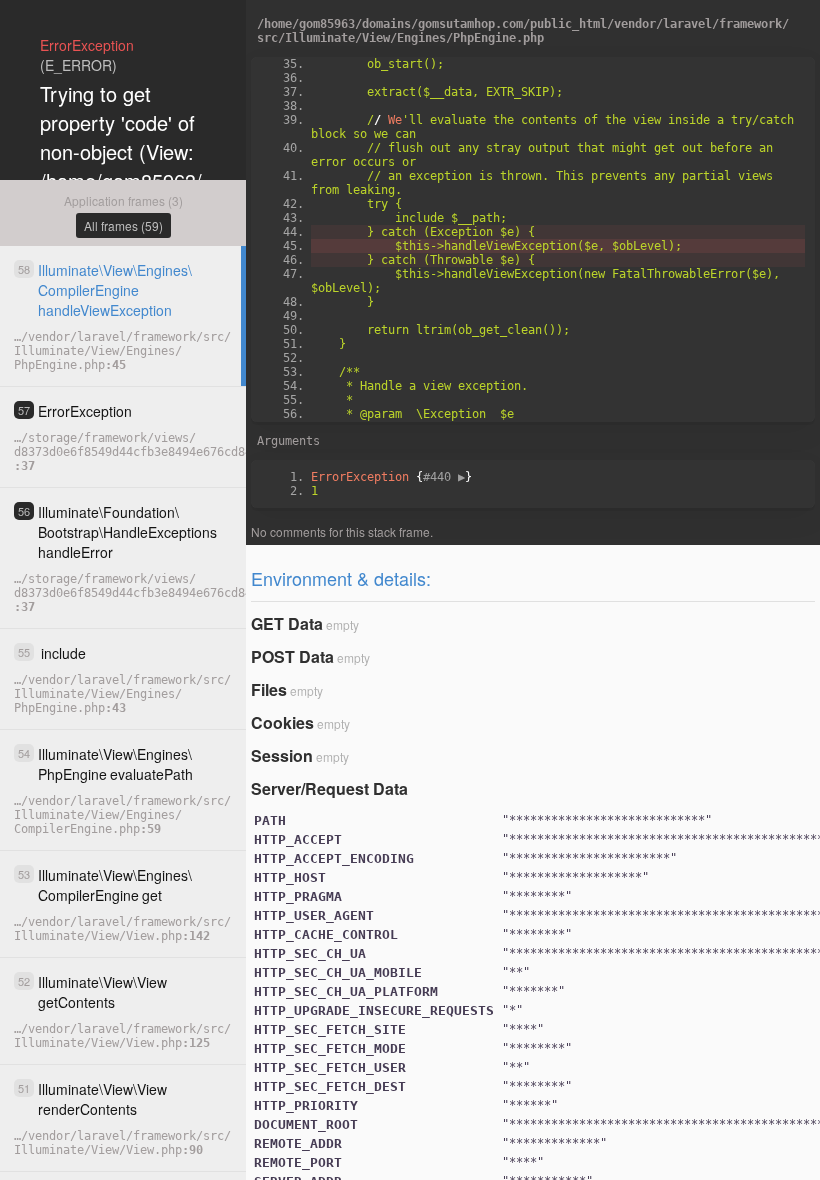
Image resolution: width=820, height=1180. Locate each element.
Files (269, 689)
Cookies (282, 722)
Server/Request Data (329, 788)
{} (391, 477)
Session (282, 755)
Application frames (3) (123, 200)
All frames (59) (123, 225)
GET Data (287, 623)
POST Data (292, 656)
